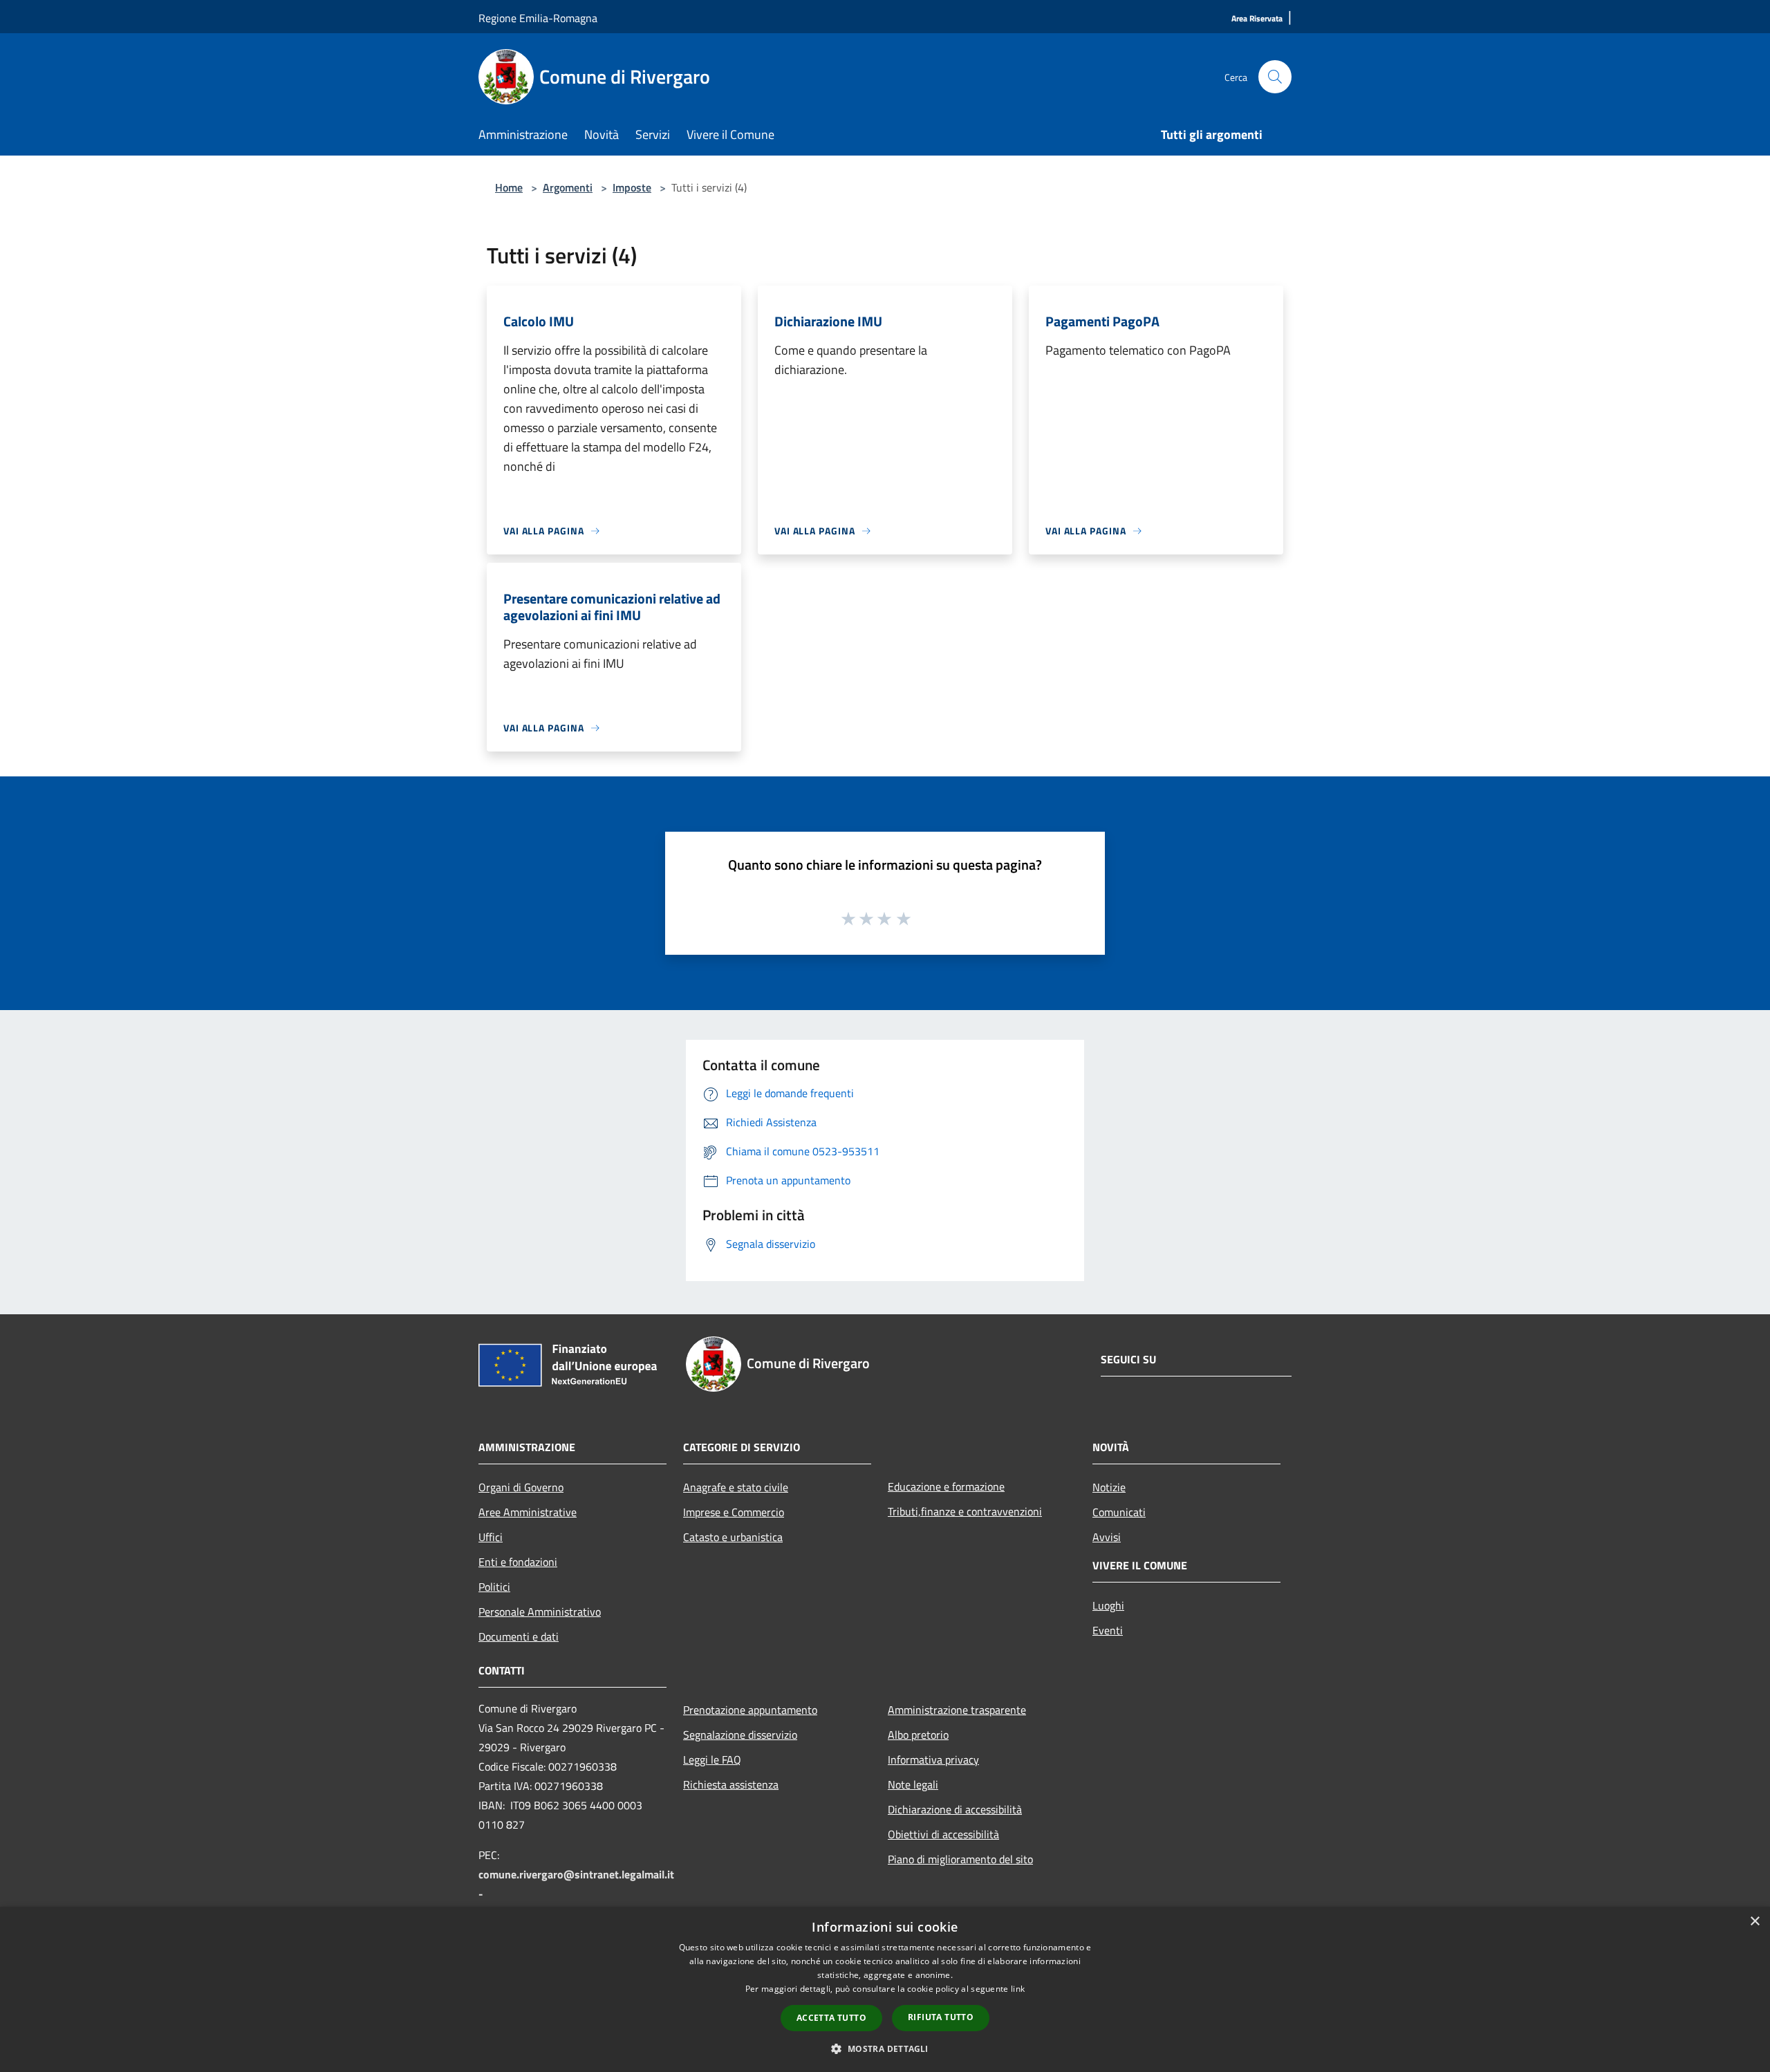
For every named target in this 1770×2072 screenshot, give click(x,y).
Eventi (1108, 1630)
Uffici (491, 1537)
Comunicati (1119, 1512)
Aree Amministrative (528, 1512)
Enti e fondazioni (518, 1562)
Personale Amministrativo (540, 1612)
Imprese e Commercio (734, 1512)
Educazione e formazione (946, 1486)
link (1018, 1989)
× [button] (1754, 1922)
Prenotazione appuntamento (750, 1710)
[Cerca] (1275, 77)
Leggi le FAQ (712, 1760)
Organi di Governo (521, 1487)
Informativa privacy (933, 1760)
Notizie (1109, 1487)
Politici (494, 1587)
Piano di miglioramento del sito (960, 1859)
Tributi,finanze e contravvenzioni (965, 1511)
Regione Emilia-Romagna (538, 18)
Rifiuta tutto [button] (941, 2017)
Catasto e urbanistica (733, 1537)
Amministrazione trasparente (957, 1710)
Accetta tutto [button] (831, 2018)
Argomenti (568, 187)
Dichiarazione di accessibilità (955, 1809)
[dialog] (885, 1989)
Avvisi (1107, 1537)
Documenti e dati (519, 1636)
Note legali (913, 1784)
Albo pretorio (918, 1735)
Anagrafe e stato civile (736, 1487)
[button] (885, 2048)
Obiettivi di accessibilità (943, 1834)
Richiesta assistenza (731, 1784)
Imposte (632, 187)
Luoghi (1108, 1605)
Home (509, 187)
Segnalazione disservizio (740, 1735)
